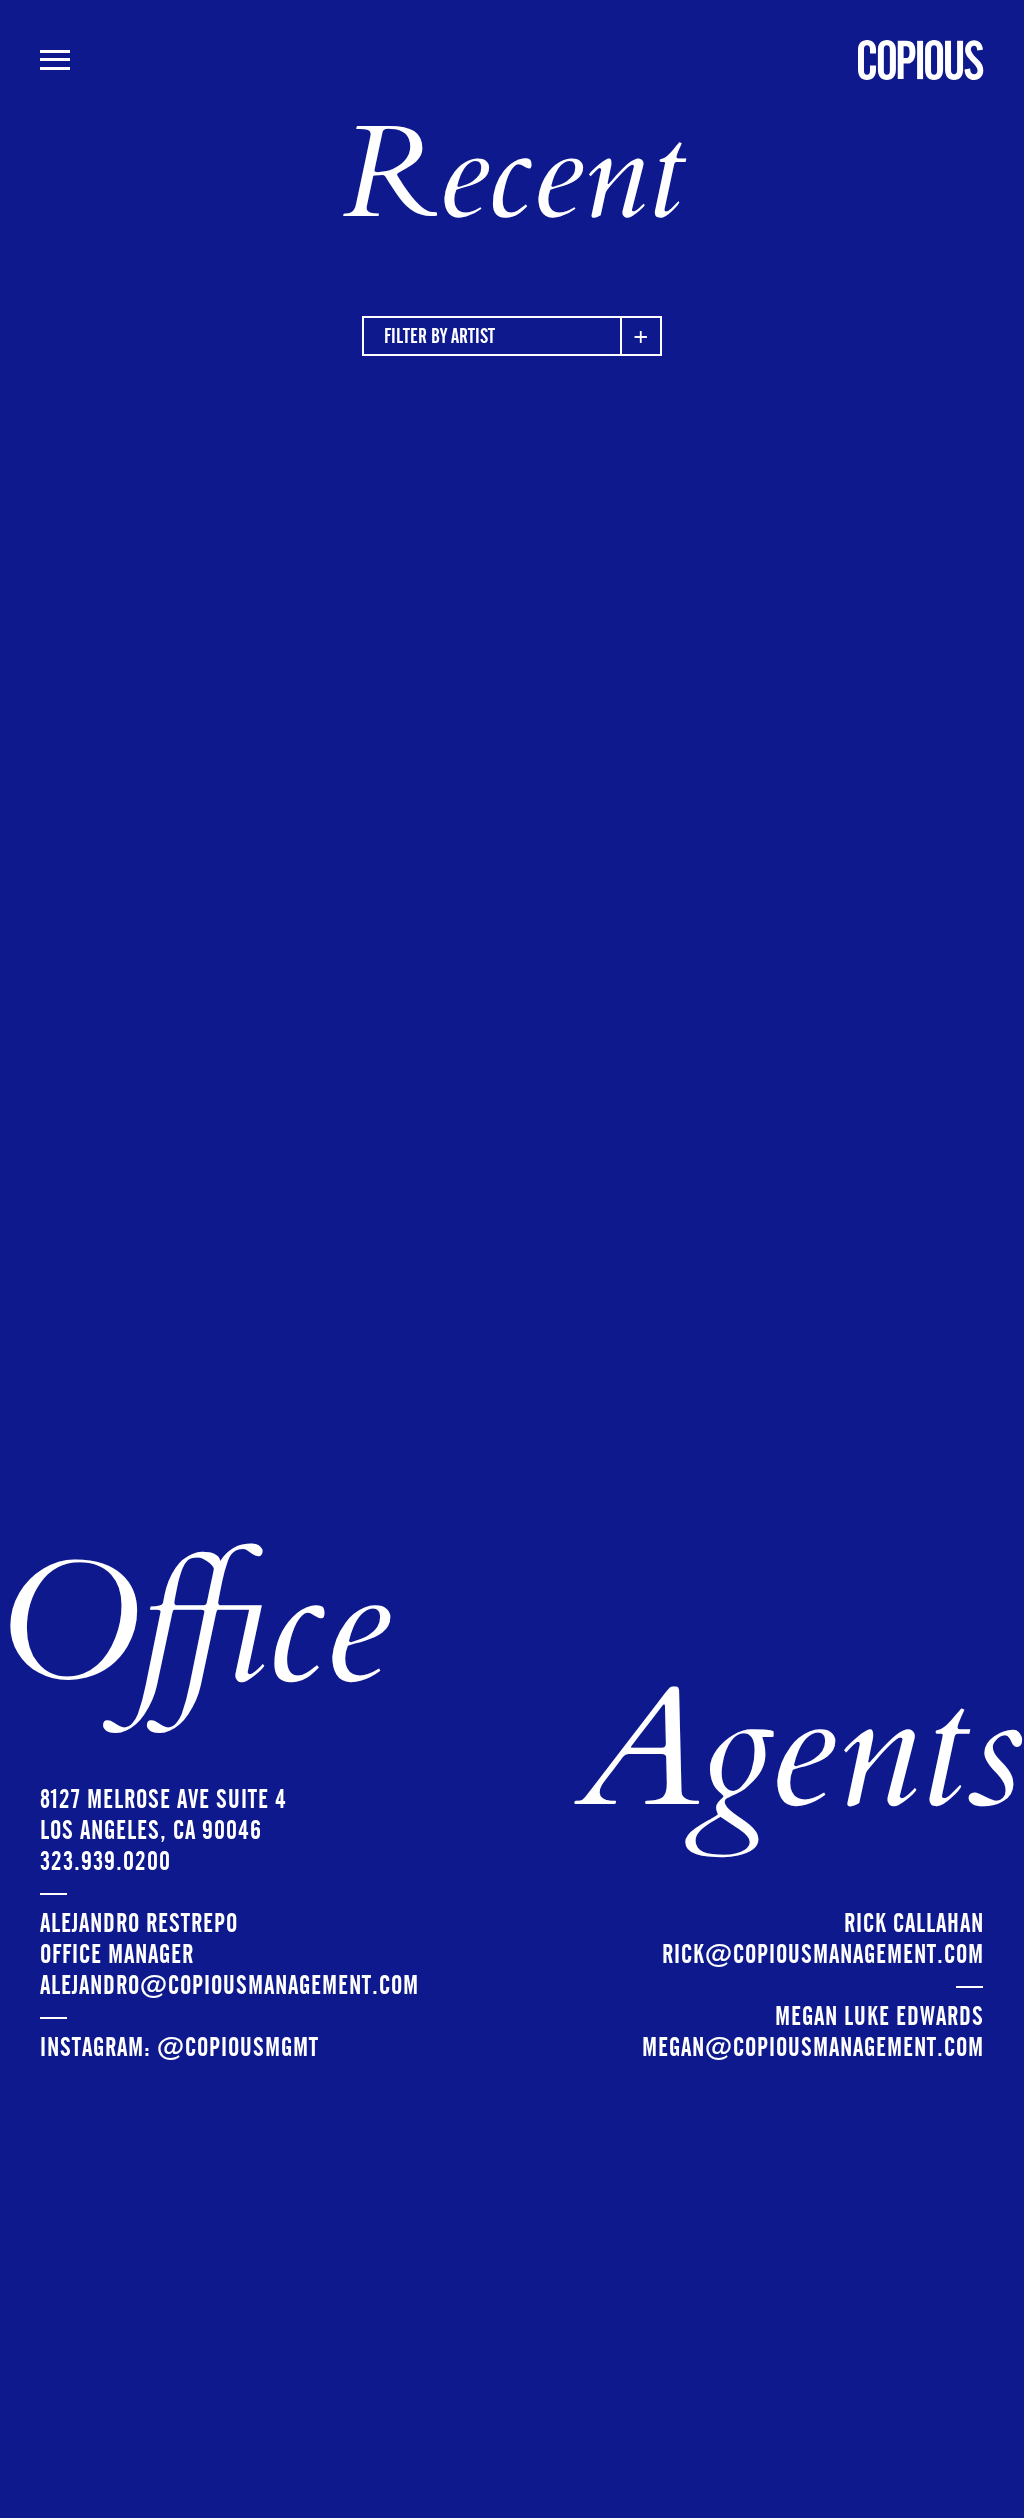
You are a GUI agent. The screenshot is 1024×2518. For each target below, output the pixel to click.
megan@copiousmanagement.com (813, 2047)
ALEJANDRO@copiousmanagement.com (229, 1985)
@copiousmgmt (238, 2047)
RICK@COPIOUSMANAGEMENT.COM (823, 1954)
